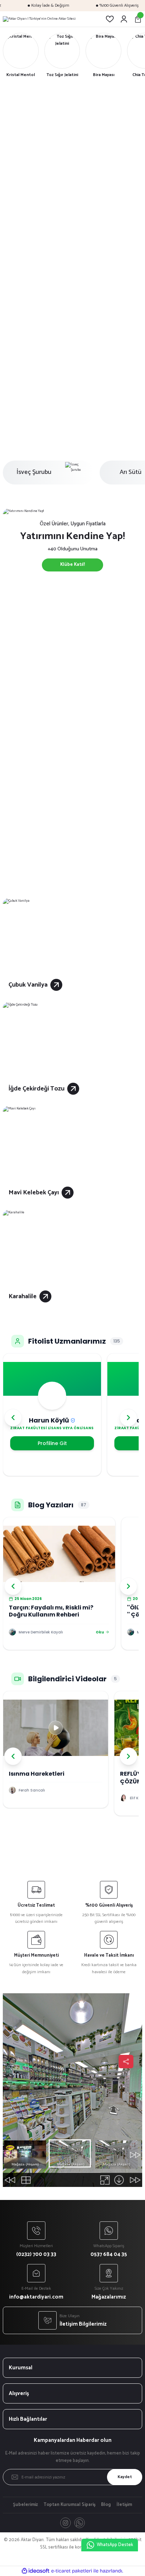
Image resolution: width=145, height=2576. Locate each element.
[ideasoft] (36, 2571)
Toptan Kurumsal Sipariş (70, 2505)
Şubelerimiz (26, 2505)
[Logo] (39, 19)
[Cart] (138, 19)
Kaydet (125, 2477)
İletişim (124, 2505)
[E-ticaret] (72, 2571)
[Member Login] (124, 19)
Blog (106, 2505)
